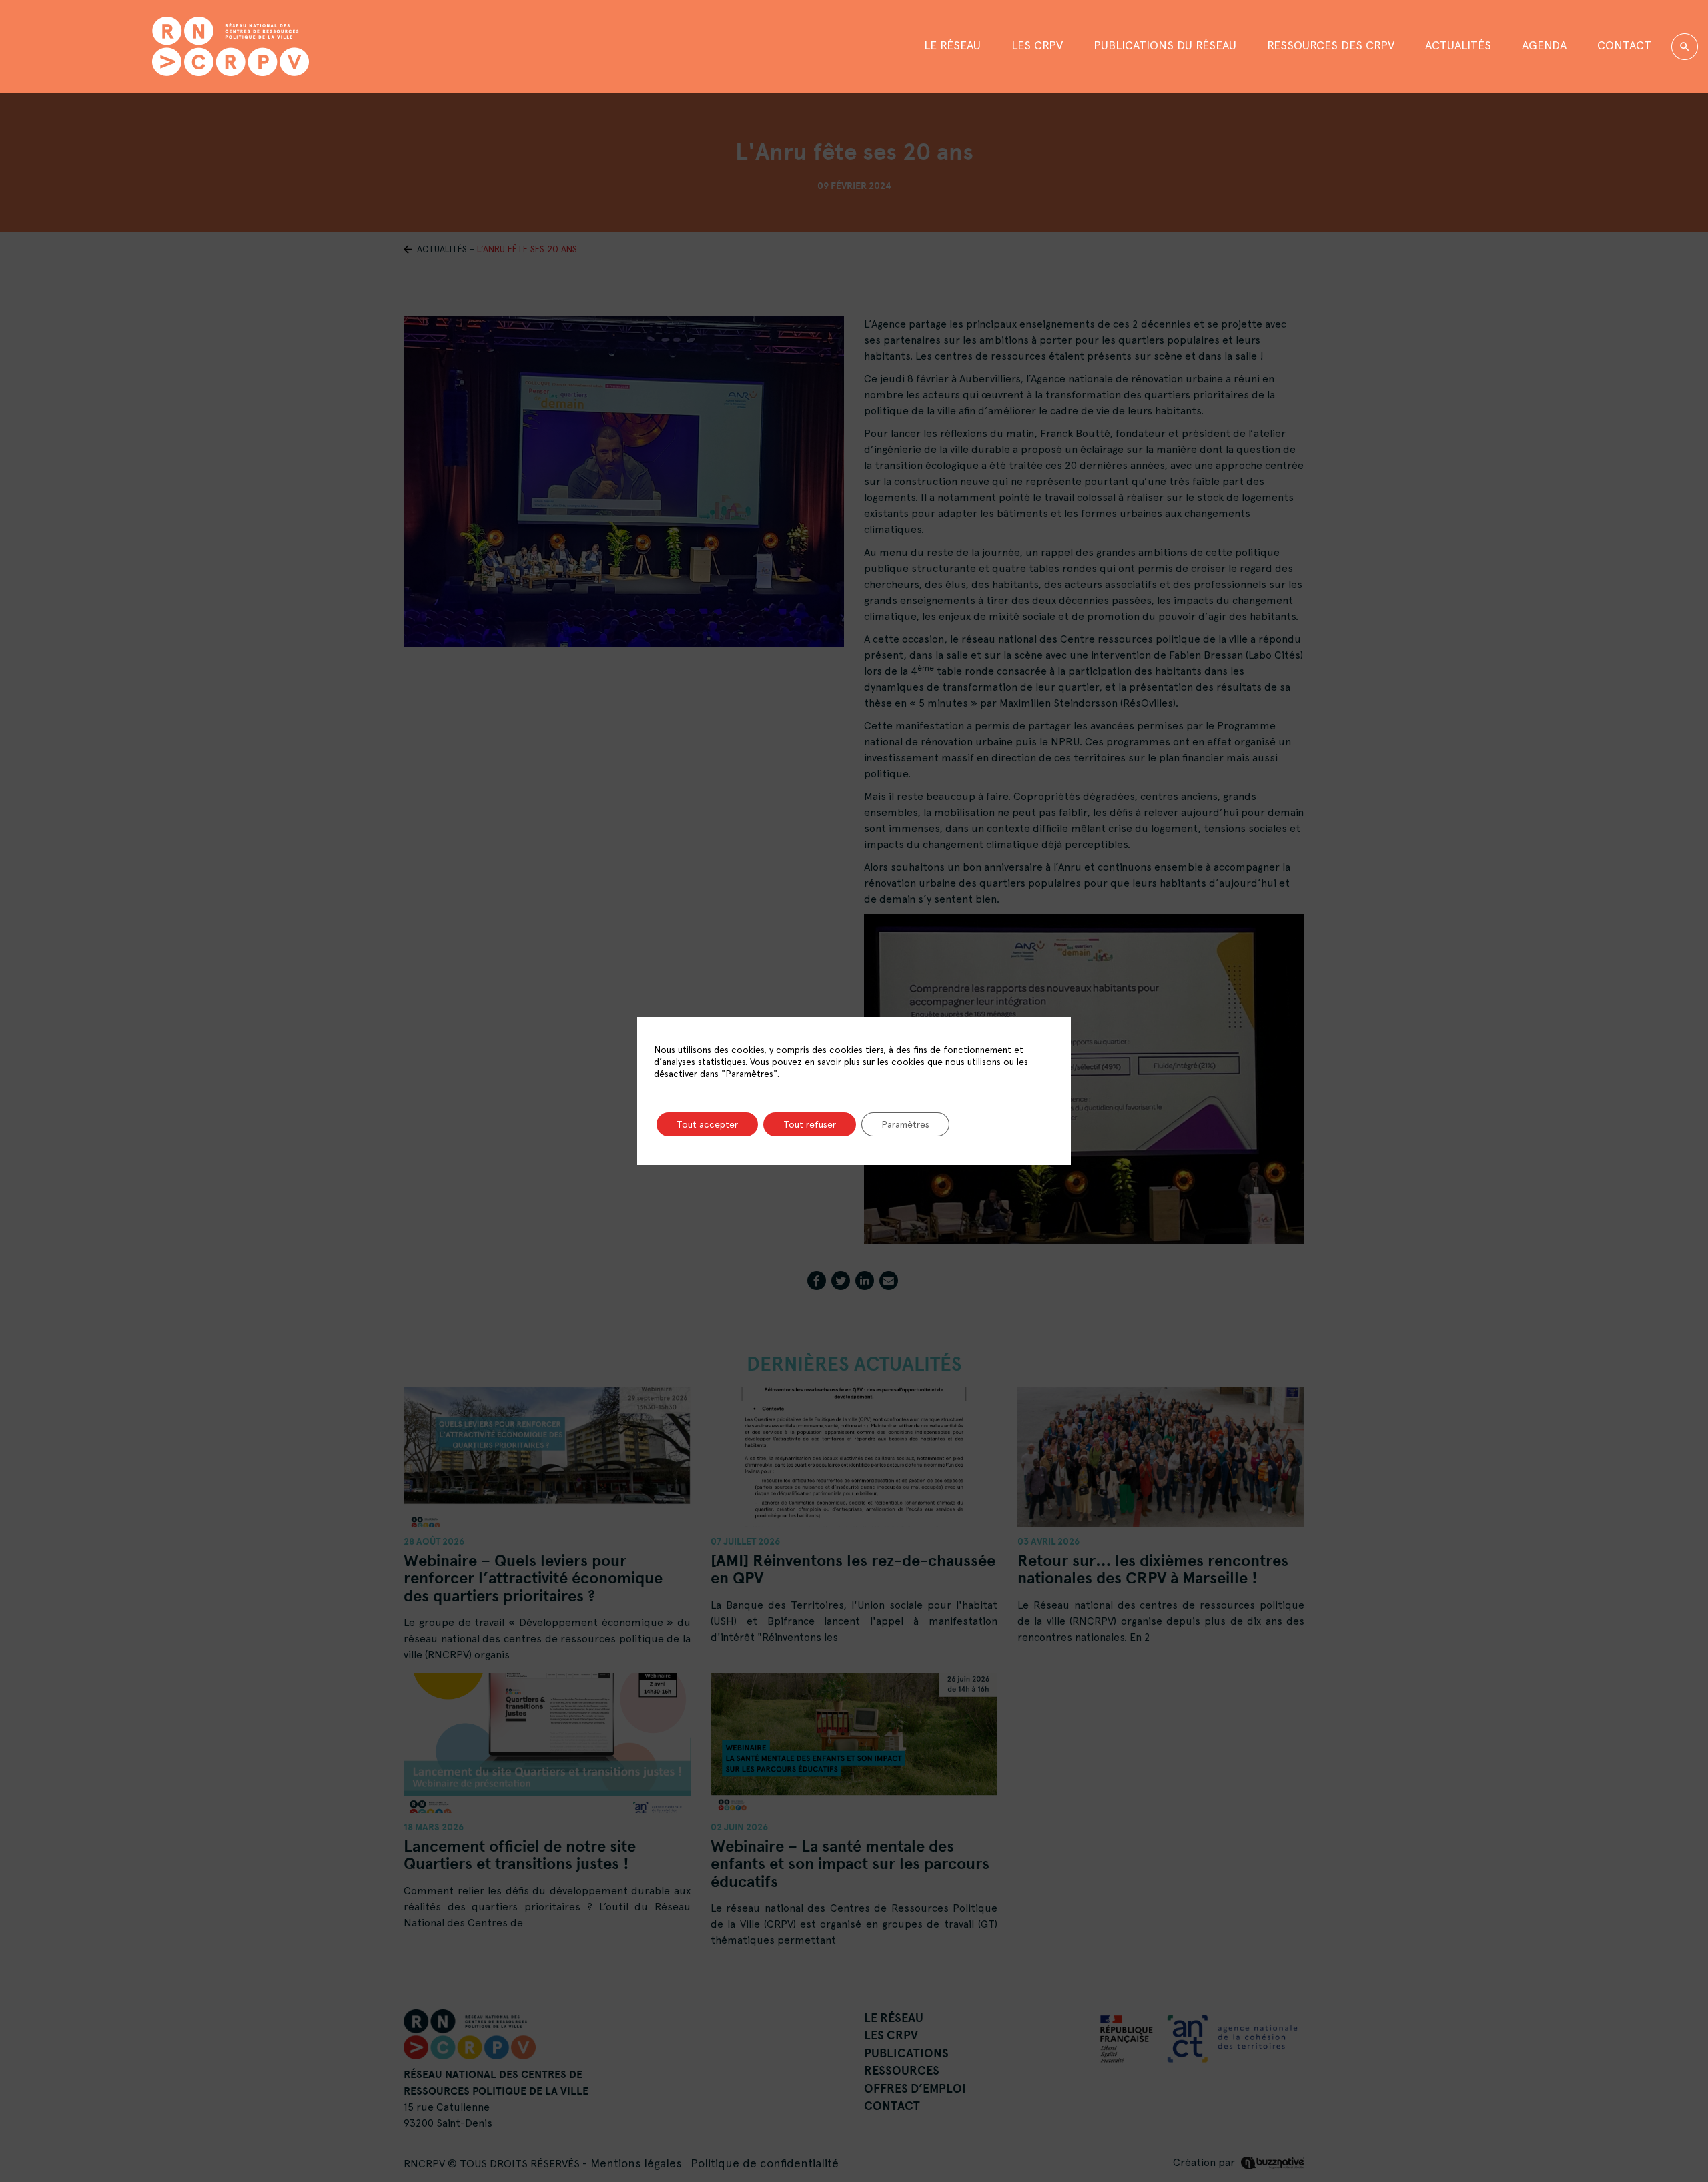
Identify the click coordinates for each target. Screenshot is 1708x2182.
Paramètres (905, 1124)
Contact (1624, 45)
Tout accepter (707, 1124)
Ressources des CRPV (1331, 45)
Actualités (1458, 45)
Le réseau (952, 45)
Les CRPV (1037, 45)
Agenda (1544, 45)
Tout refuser (810, 1124)
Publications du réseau (1165, 45)
